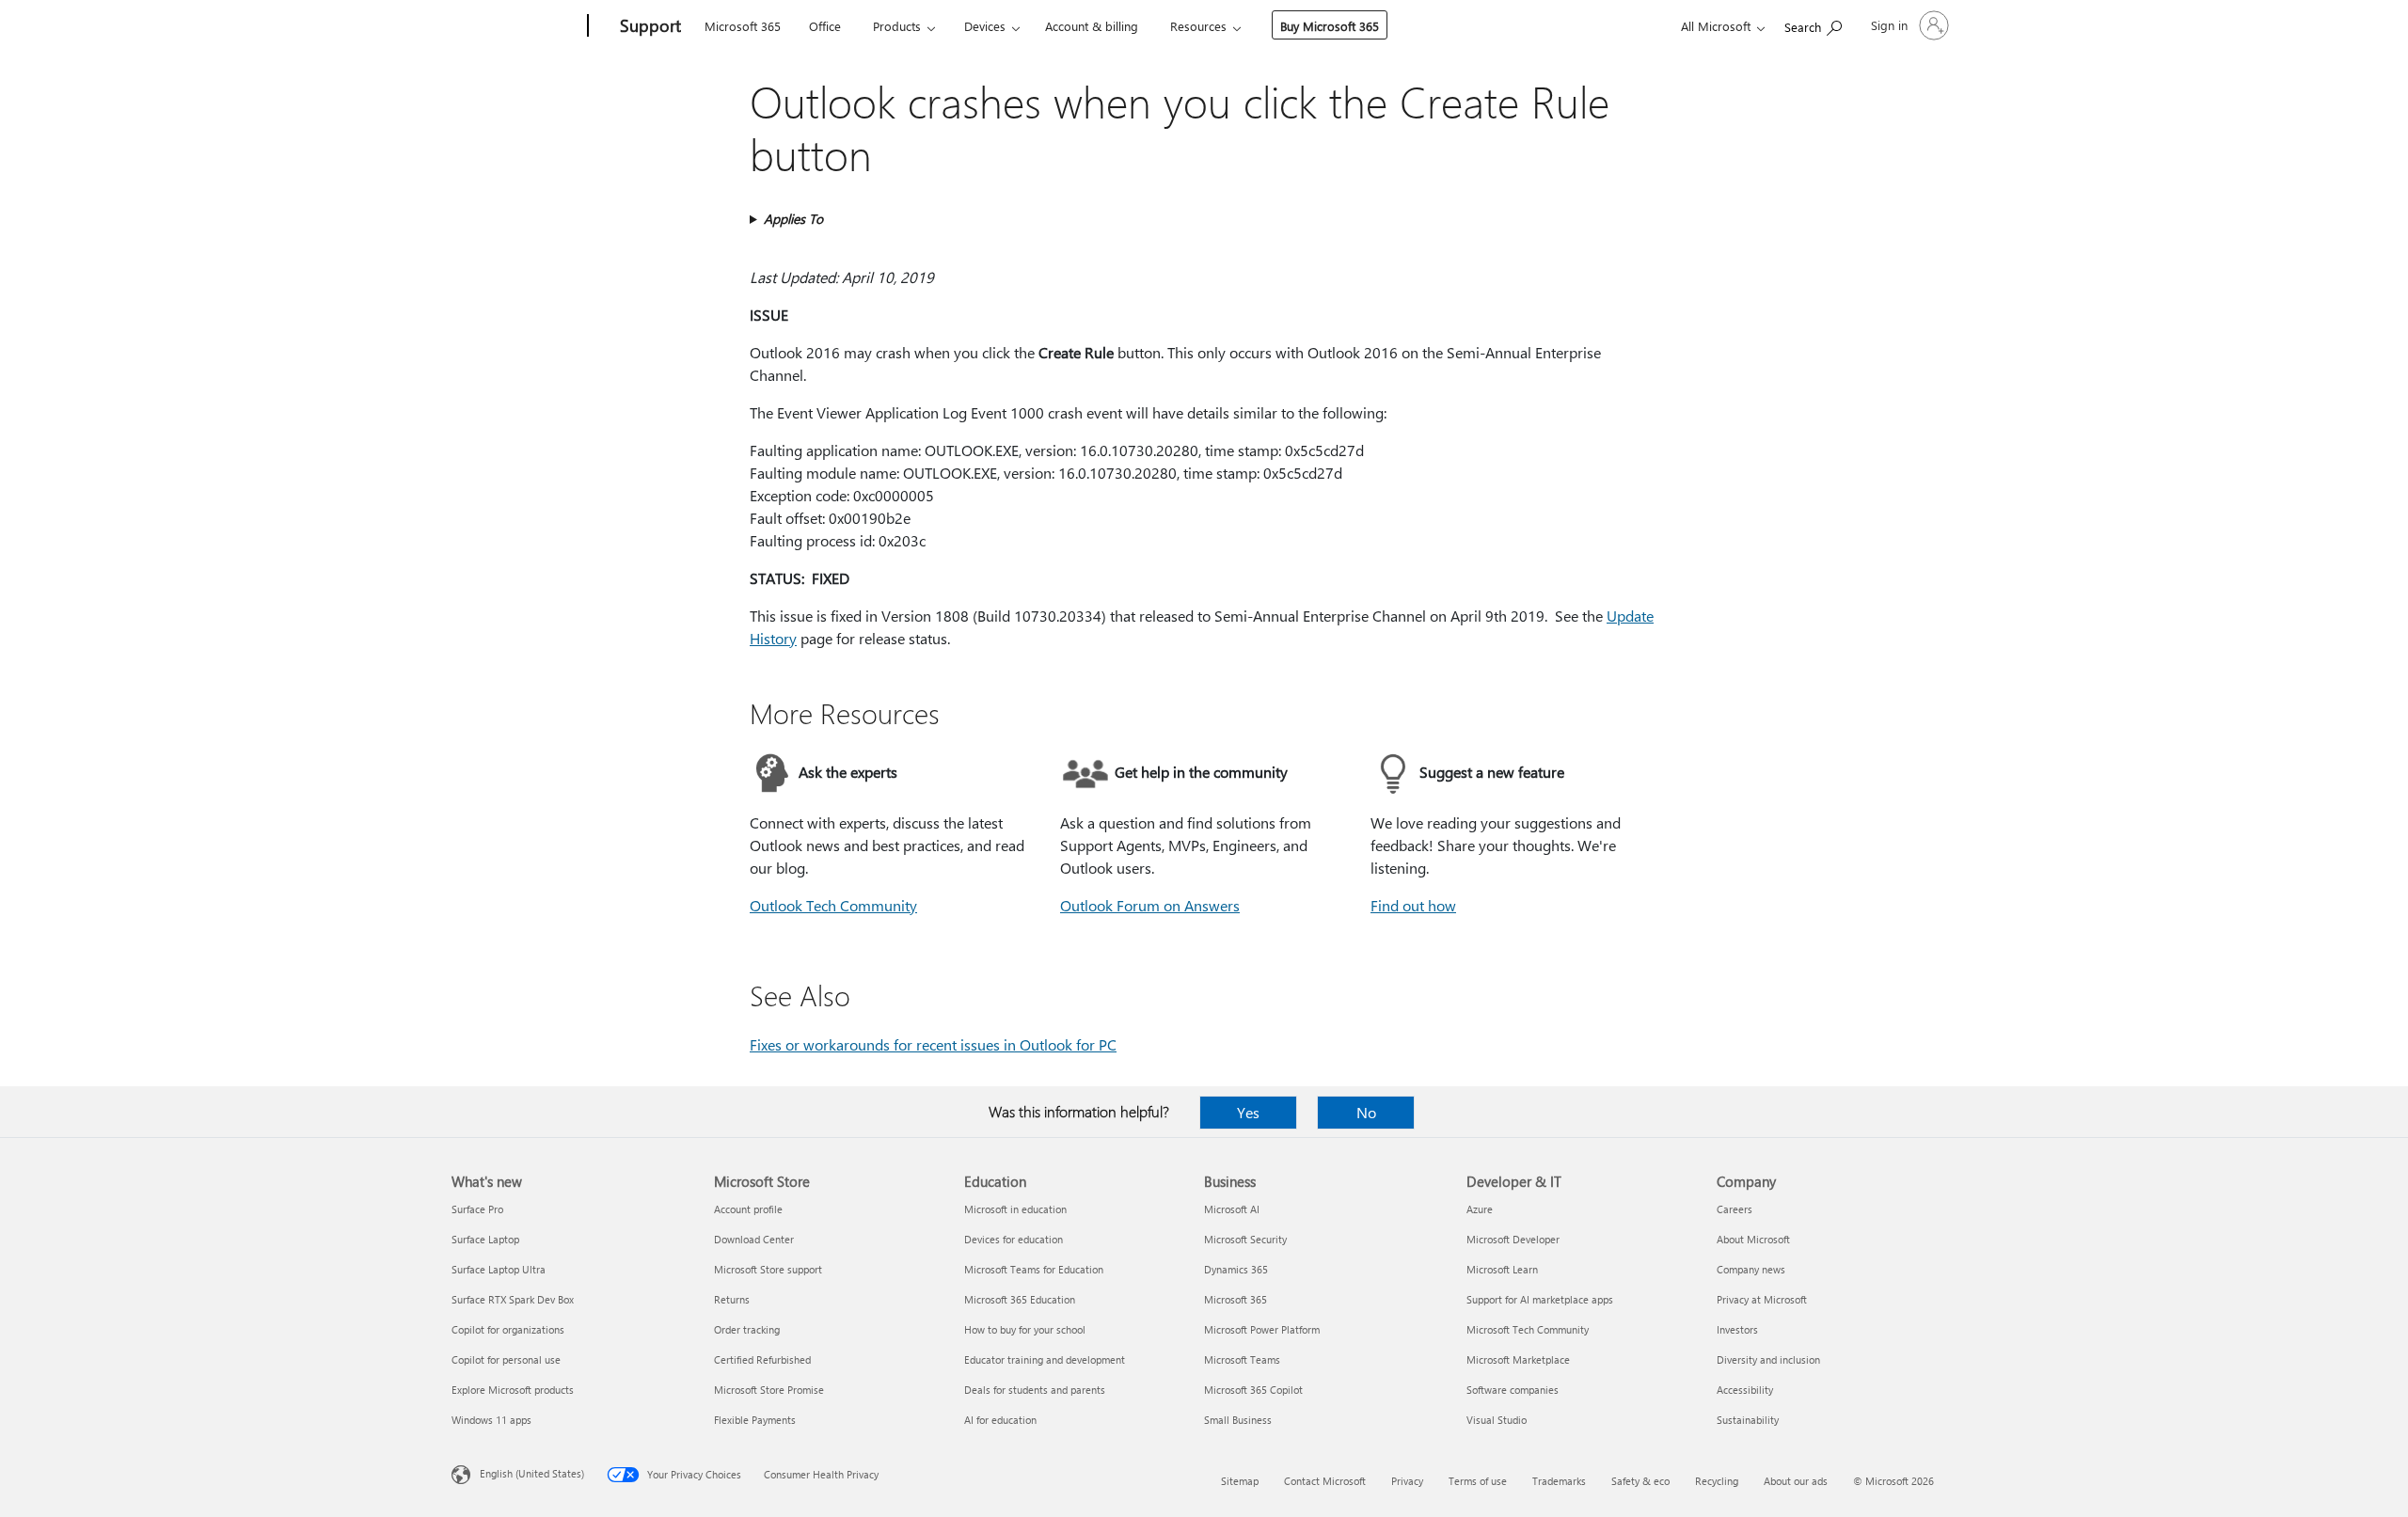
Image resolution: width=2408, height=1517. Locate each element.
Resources (1198, 26)
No (1366, 1112)
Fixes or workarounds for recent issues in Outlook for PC (933, 1044)
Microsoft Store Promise (769, 1390)
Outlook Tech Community (833, 905)
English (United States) (532, 1473)
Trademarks (1559, 1481)
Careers (1735, 1209)
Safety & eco (1640, 1481)
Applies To (793, 219)
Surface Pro (477, 1209)
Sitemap (1240, 1481)
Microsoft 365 (743, 26)
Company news (1751, 1269)
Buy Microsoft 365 (1330, 26)
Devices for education (1014, 1239)
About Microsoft (1753, 1239)
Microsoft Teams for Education (1034, 1269)
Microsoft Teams (1242, 1359)
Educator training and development (1045, 1359)
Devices (985, 26)
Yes (1248, 1112)
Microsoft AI (1232, 1209)
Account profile (748, 1209)
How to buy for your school (1025, 1329)
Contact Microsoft (1325, 1481)
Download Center (754, 1239)
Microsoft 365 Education (1020, 1299)
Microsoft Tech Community (1528, 1329)
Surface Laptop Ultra (499, 1269)
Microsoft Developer (1513, 1239)
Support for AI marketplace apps (1540, 1299)
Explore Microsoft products (513, 1390)
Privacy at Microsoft (1762, 1299)
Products (897, 26)
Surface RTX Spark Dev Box (513, 1299)
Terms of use (1478, 1481)
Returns (732, 1299)
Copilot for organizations (508, 1329)
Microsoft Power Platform (1262, 1329)
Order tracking (747, 1329)
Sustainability (1748, 1420)
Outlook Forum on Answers (1150, 905)
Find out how (1413, 905)
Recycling (1717, 1481)
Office (825, 26)
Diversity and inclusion (1768, 1359)
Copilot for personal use (506, 1359)
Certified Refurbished (762, 1359)
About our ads (1796, 1481)
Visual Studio (1497, 1420)
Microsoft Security (1245, 1239)
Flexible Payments (755, 1420)
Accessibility (1745, 1390)
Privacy (1407, 1481)
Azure (1480, 1209)
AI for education (1000, 1420)
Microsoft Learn (1502, 1269)
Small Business (1238, 1420)
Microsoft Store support (768, 1269)
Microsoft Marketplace (1518, 1359)
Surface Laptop (485, 1239)
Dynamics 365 (1236, 1269)
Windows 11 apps (491, 1420)
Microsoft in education (1015, 1209)
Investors (1737, 1329)
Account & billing (1092, 26)
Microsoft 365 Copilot (1253, 1390)
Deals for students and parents (1035, 1390)
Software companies (1513, 1390)
